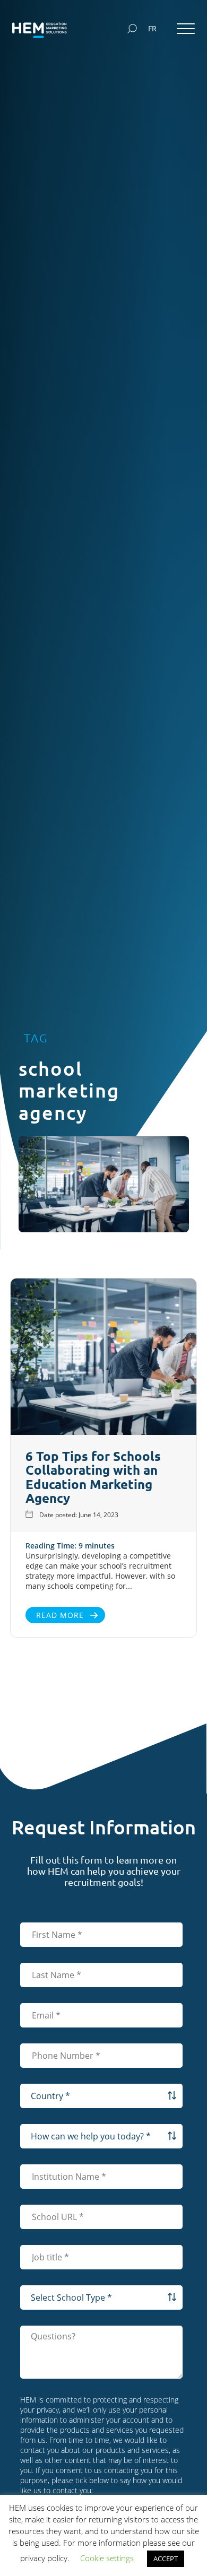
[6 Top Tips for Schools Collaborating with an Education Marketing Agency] (103, 1358)
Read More (60, 1615)
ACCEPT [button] (166, 2558)
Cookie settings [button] (107, 2558)
